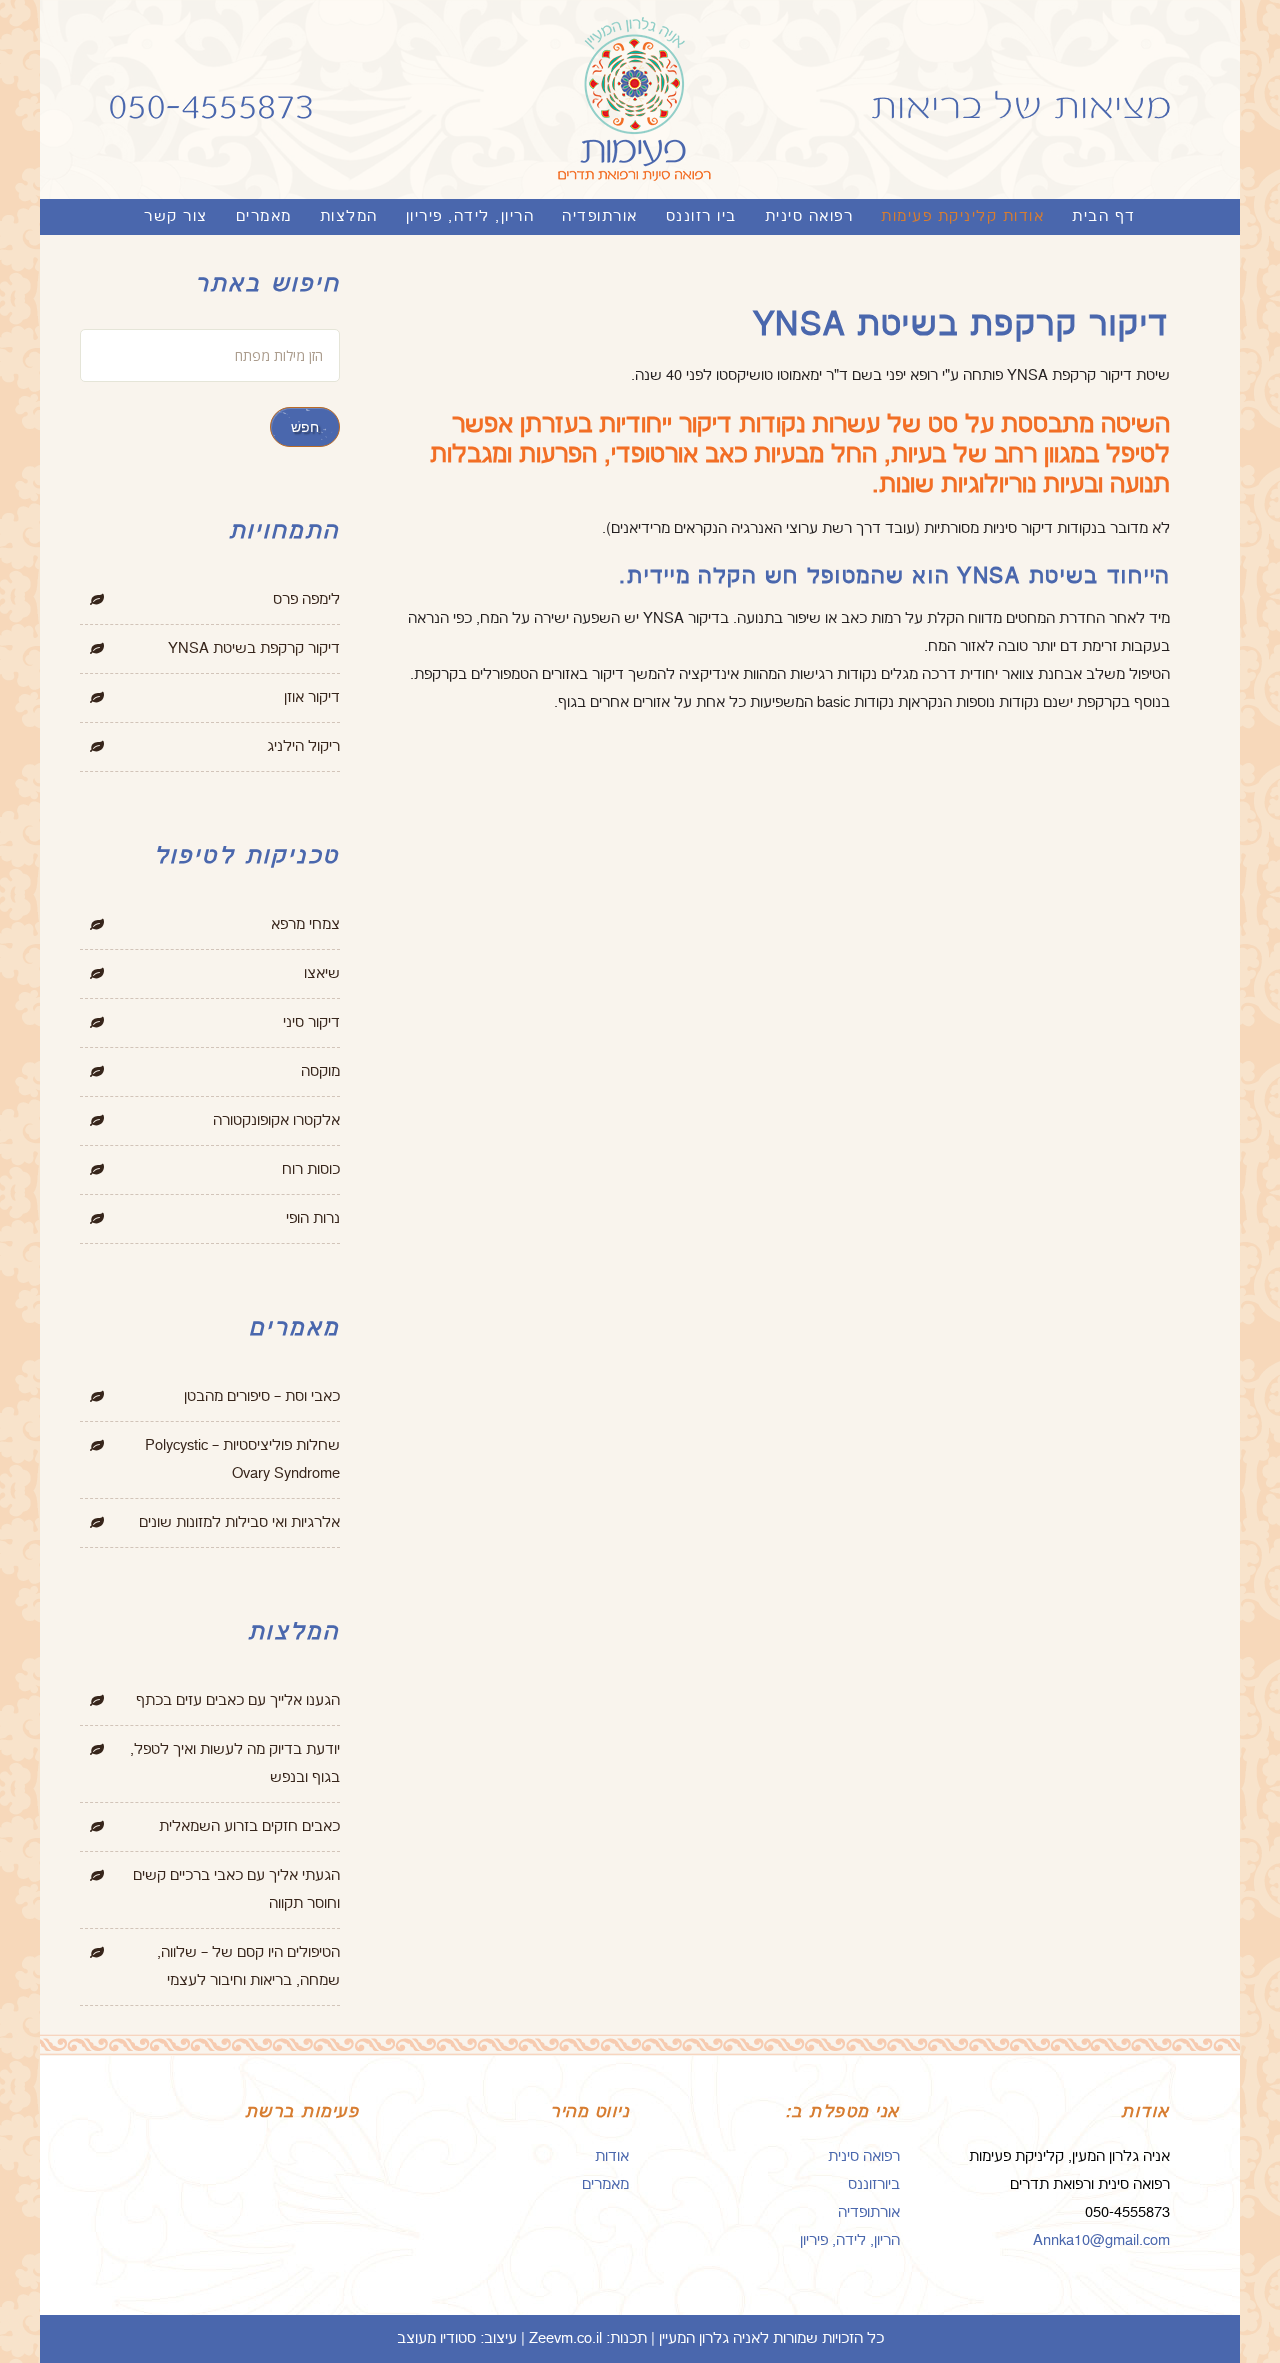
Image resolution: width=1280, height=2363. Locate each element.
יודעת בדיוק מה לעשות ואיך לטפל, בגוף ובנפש (235, 1763)
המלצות (349, 216)
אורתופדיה (600, 216)
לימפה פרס (306, 599)
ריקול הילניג (303, 746)
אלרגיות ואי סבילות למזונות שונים (239, 1522)
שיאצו (322, 973)
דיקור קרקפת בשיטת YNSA (254, 648)
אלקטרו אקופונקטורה (276, 1120)
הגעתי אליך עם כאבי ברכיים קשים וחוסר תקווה (236, 1889)
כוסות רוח (311, 1169)
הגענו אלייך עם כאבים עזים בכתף (238, 1700)
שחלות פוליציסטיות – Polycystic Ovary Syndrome (242, 1459)
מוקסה (320, 1071)
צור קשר (176, 216)
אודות (612, 2156)
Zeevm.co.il (565, 2338)
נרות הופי (313, 1218)
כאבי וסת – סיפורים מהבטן (262, 1396)
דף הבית (1104, 216)
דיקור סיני (311, 1022)
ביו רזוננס (701, 216)
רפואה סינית (809, 216)
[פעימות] (640, 107)
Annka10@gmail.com (1101, 2240)
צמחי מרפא (305, 924)
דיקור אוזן (312, 697)
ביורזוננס (874, 2184)
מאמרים (264, 216)
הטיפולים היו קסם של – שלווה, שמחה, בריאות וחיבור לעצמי (248, 1966)
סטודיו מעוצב (436, 2338)
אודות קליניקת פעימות (962, 216)
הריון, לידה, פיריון (470, 216)
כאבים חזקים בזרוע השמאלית (249, 1826)
